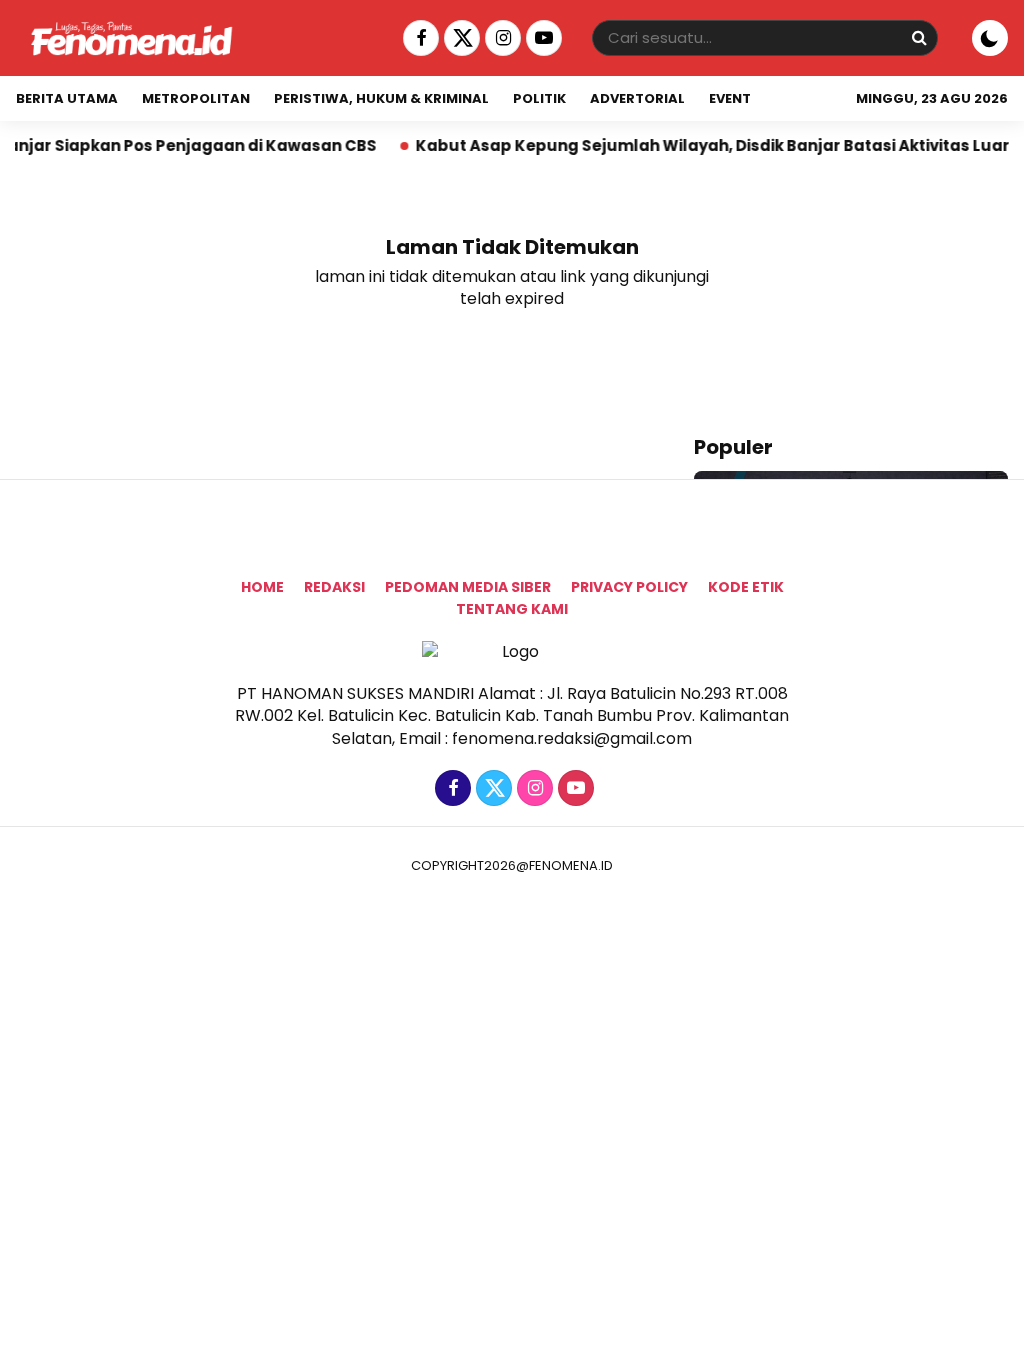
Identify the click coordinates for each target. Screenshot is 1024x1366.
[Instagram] (500, 38)
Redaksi (334, 587)
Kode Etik (746, 587)
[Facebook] (418, 38)
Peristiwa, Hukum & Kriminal (381, 98)
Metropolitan (196, 98)
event (730, 98)
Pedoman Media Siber (468, 587)
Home (262, 587)
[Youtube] (541, 38)
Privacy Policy (629, 587)
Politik (539, 98)
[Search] (919, 37)
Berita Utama (67, 98)
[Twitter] (459, 38)
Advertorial (637, 98)
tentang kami (512, 609)
